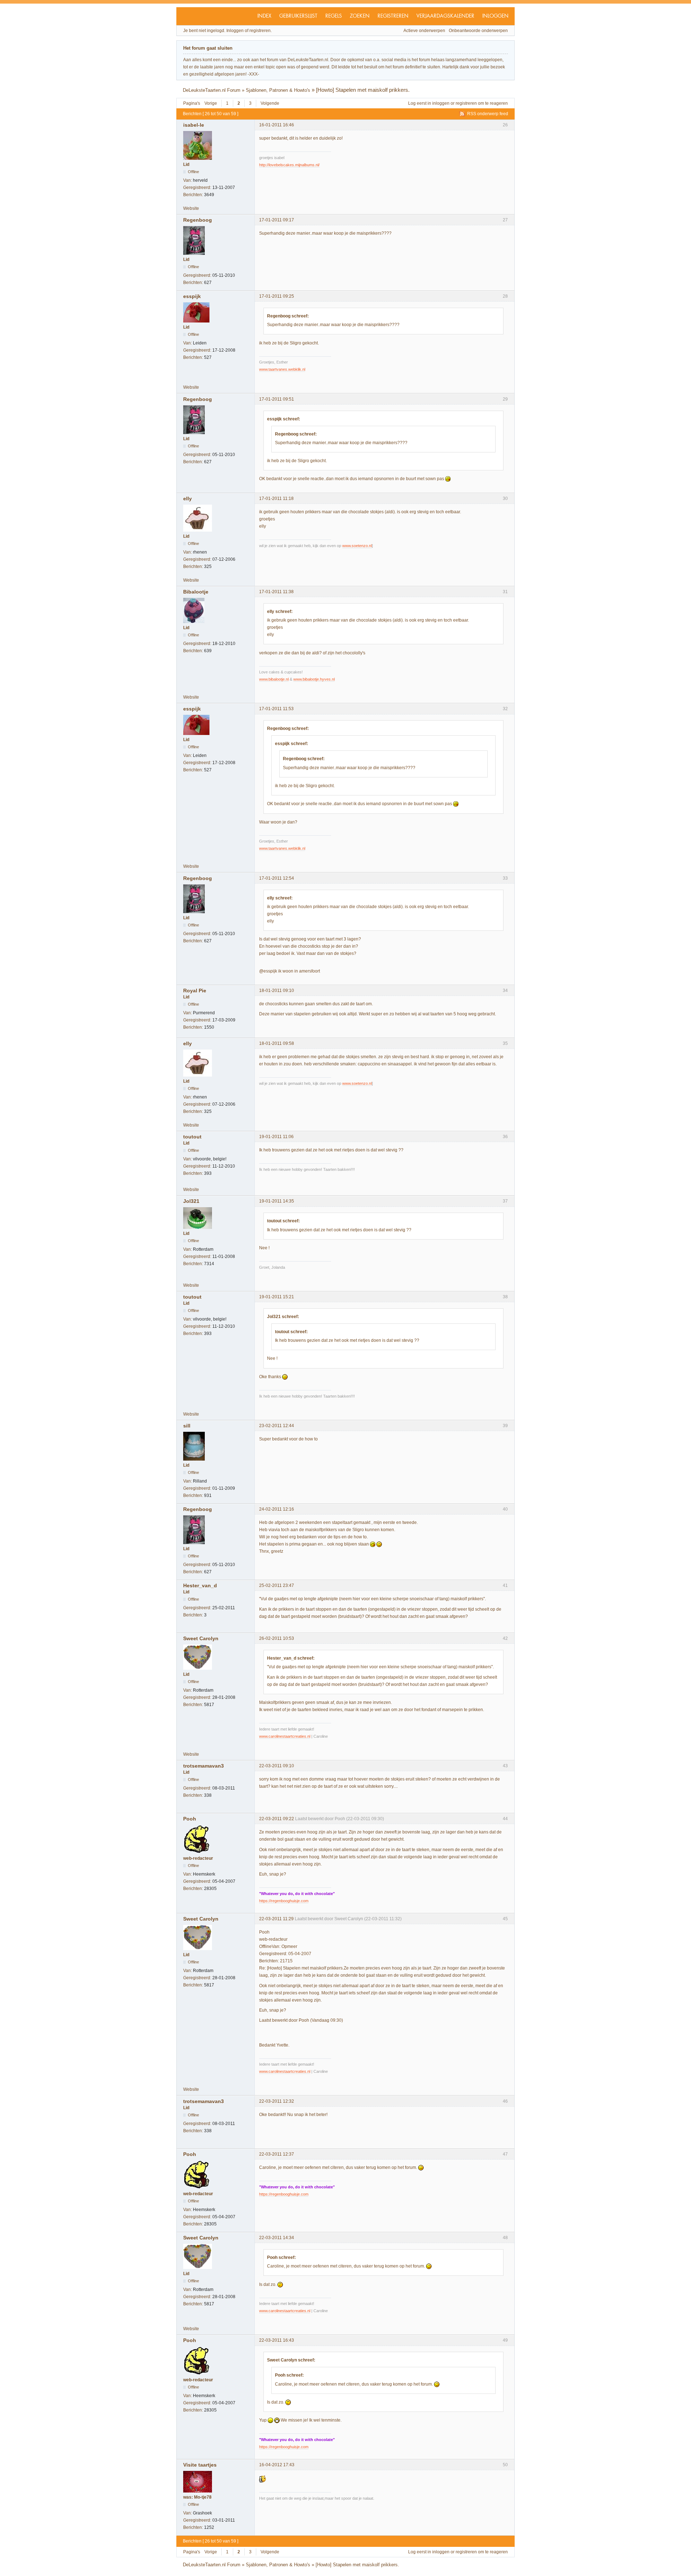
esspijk (192, 296)
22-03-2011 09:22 (277, 1819)
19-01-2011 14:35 (277, 1201)
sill (187, 1426)
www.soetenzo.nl (357, 546)
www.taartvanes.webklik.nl (282, 369)
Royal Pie (195, 991)
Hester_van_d (200, 1585)
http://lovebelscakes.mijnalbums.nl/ (289, 165)
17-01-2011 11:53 (276, 709)
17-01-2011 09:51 (277, 399)
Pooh (190, 1819)
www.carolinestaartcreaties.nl (285, 1736)
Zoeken (360, 16)
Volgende (270, 103)
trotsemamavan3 (204, 1766)
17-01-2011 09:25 (277, 296)
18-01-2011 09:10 (277, 991)
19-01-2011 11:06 (276, 1137)
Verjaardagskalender (445, 16)
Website (191, 208)
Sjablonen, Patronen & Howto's (278, 90)
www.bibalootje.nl (274, 679)
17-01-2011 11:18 (276, 498)
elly (188, 498)
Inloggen (495, 16)
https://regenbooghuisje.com (284, 1901)
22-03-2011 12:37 (277, 2154)
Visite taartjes (200, 2465)
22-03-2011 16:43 (277, 2340)
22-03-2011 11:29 (276, 1919)
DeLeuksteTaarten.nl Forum (212, 90)
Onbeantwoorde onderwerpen (478, 31)
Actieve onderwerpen (424, 31)
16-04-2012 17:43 (277, 2465)
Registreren (393, 16)
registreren (466, 103)
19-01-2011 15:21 (277, 1297)
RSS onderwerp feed (488, 114)
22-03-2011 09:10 (277, 1766)
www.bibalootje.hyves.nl (314, 679)
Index (264, 16)
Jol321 (191, 1201)
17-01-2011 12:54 (277, 878)
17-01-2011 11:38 (276, 592)
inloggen (441, 103)
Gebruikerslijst (298, 16)
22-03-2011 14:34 (277, 2238)
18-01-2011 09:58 (277, 1043)
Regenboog (198, 220)
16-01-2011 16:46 (277, 125)
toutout (192, 1137)
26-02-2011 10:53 (277, 1638)
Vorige (211, 103)
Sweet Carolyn (201, 1638)
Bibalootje (196, 592)
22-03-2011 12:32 (277, 2101)
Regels (334, 16)
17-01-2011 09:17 (277, 220)
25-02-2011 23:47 (277, 1585)
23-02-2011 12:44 (277, 1426)
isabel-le (194, 125)
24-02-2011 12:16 (277, 1509)
